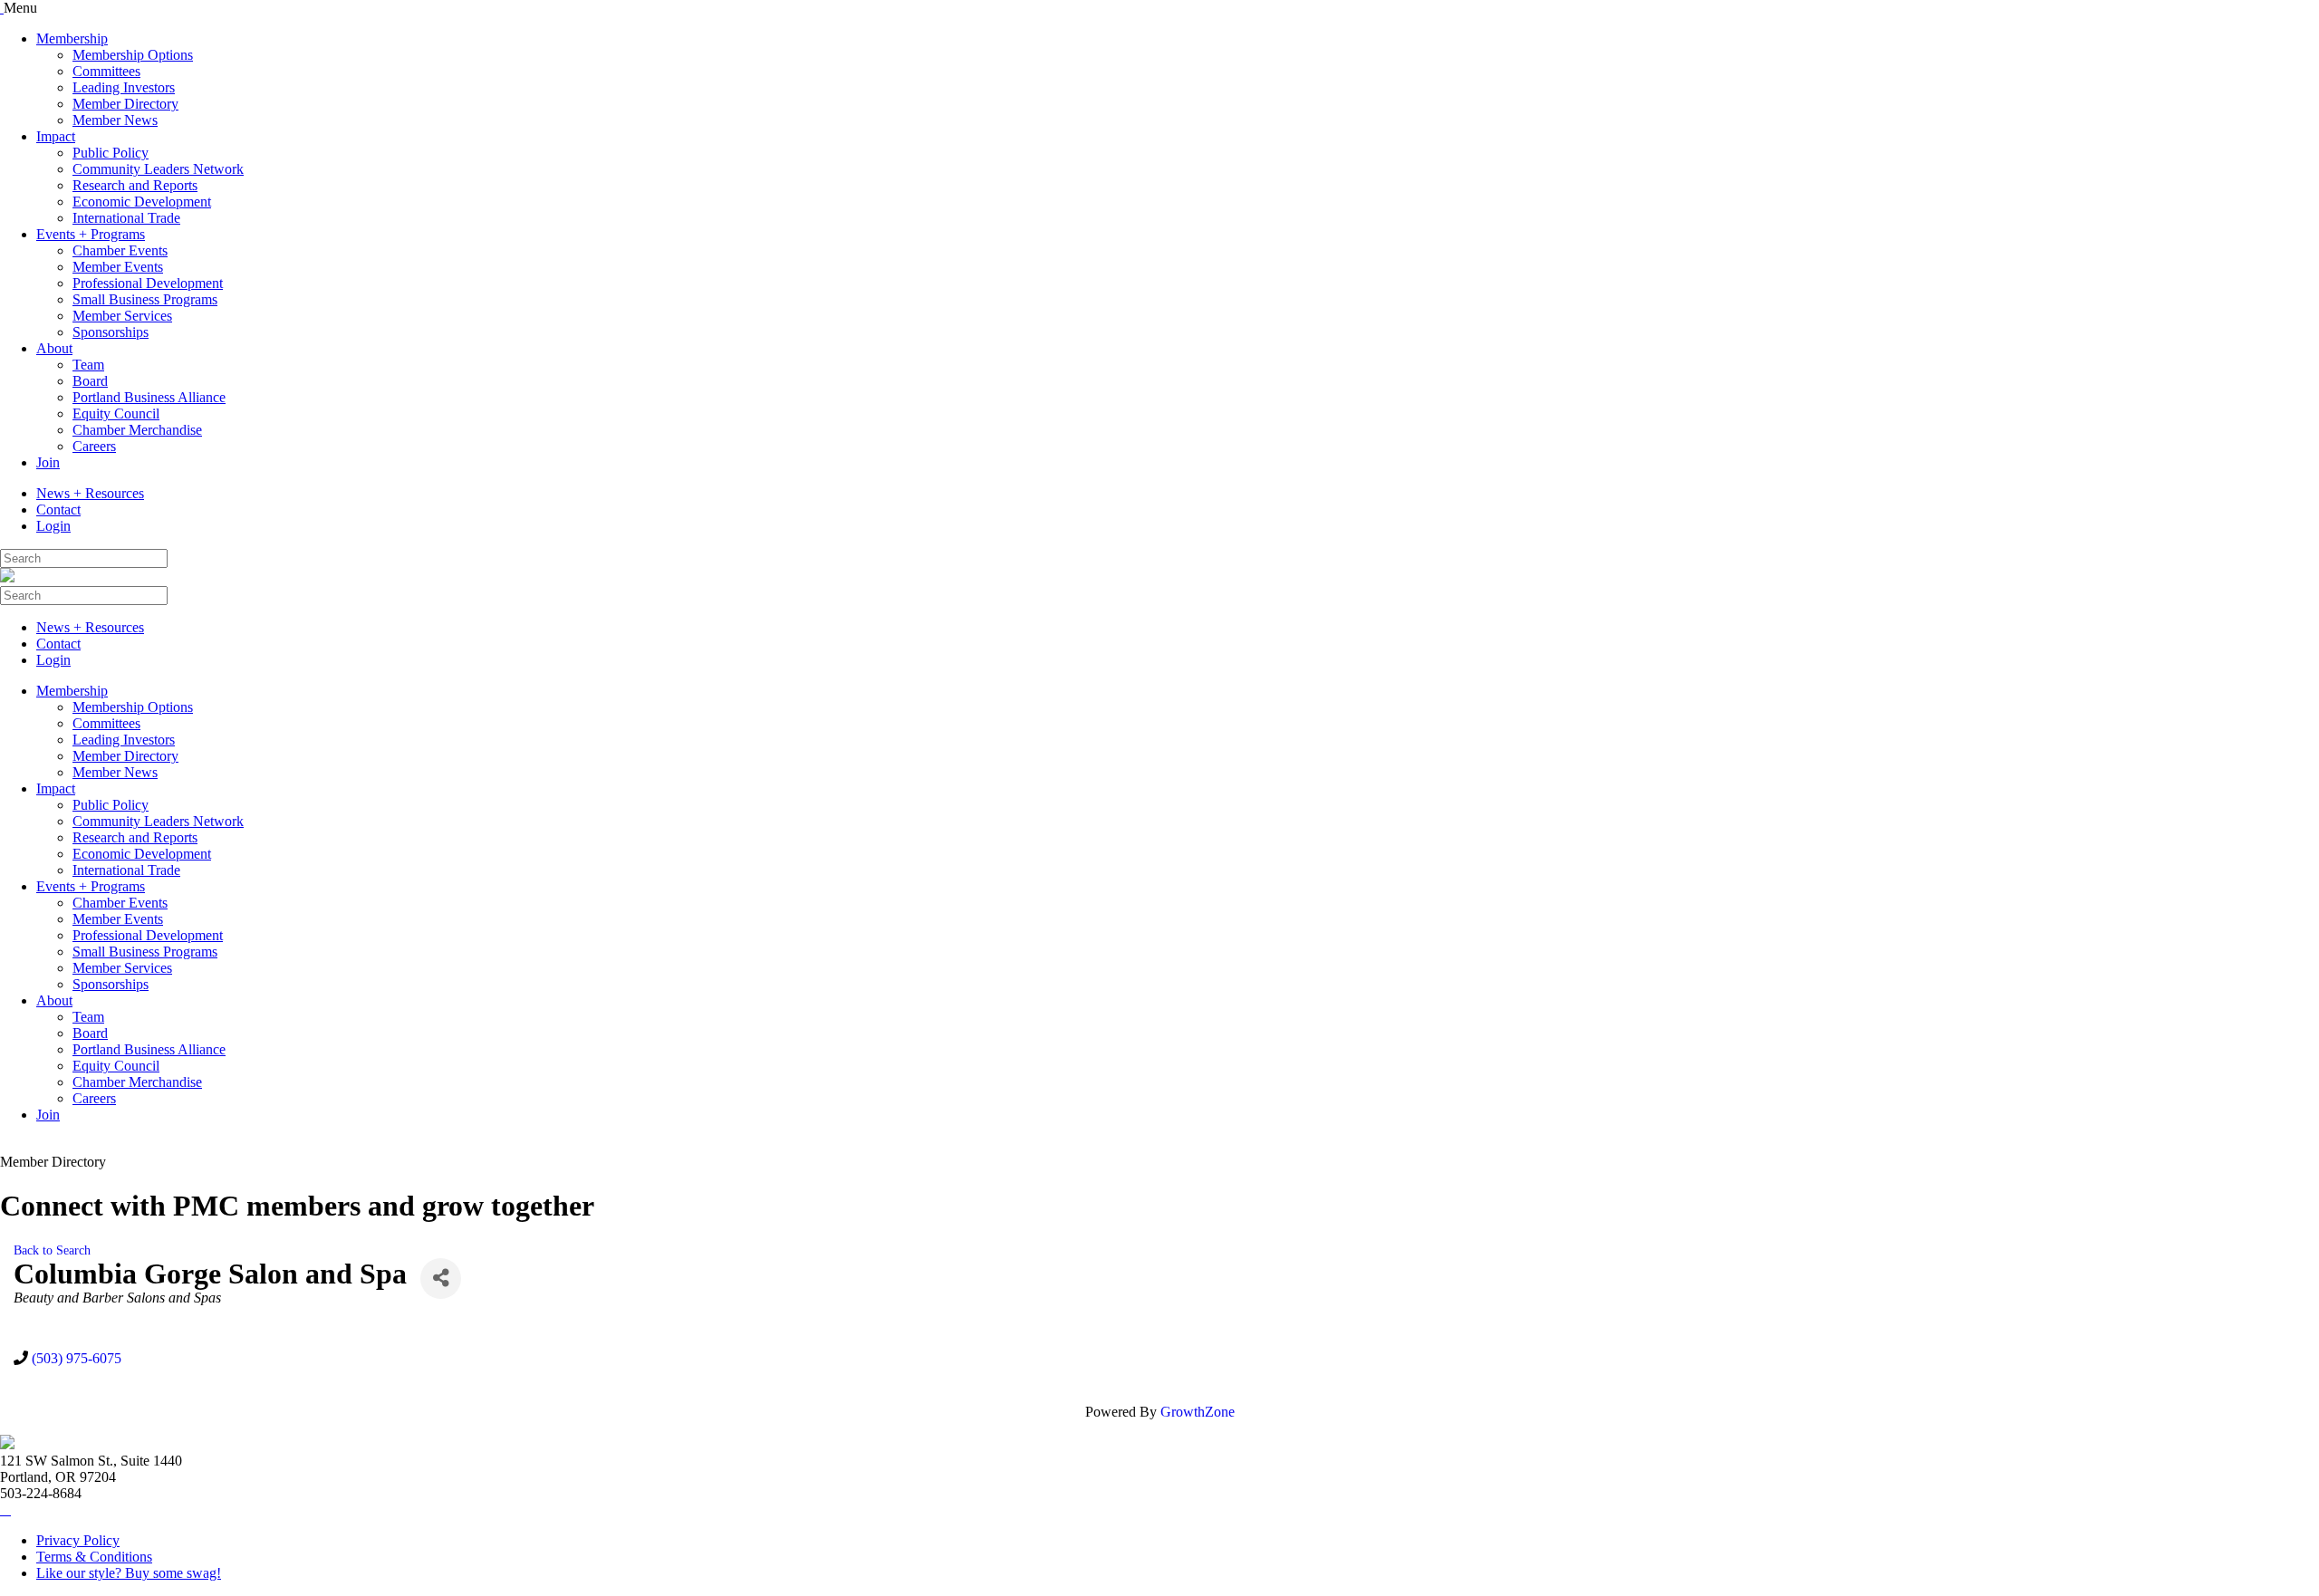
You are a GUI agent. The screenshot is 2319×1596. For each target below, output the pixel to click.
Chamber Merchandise (137, 430)
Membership (72, 38)
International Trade (126, 218)
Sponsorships (111, 332)
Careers (94, 446)
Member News (115, 120)
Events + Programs (91, 234)
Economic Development (142, 202)
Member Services (122, 316)
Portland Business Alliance (149, 397)
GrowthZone (1198, 1412)
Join (48, 462)
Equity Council (116, 413)
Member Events (118, 267)
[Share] (441, 1279)
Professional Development (148, 283)
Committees (106, 71)
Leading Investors (124, 87)
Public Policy (111, 153)
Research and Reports (135, 185)
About (54, 348)
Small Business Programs (145, 299)
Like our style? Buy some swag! (129, 1573)
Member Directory (125, 104)
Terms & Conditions (94, 1557)
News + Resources (90, 493)
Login (53, 526)
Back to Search (52, 1250)
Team (88, 365)
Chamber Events (120, 250)
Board (90, 381)
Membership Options (133, 55)
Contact (58, 510)
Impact (56, 136)
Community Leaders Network (158, 169)
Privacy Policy (78, 1540)
